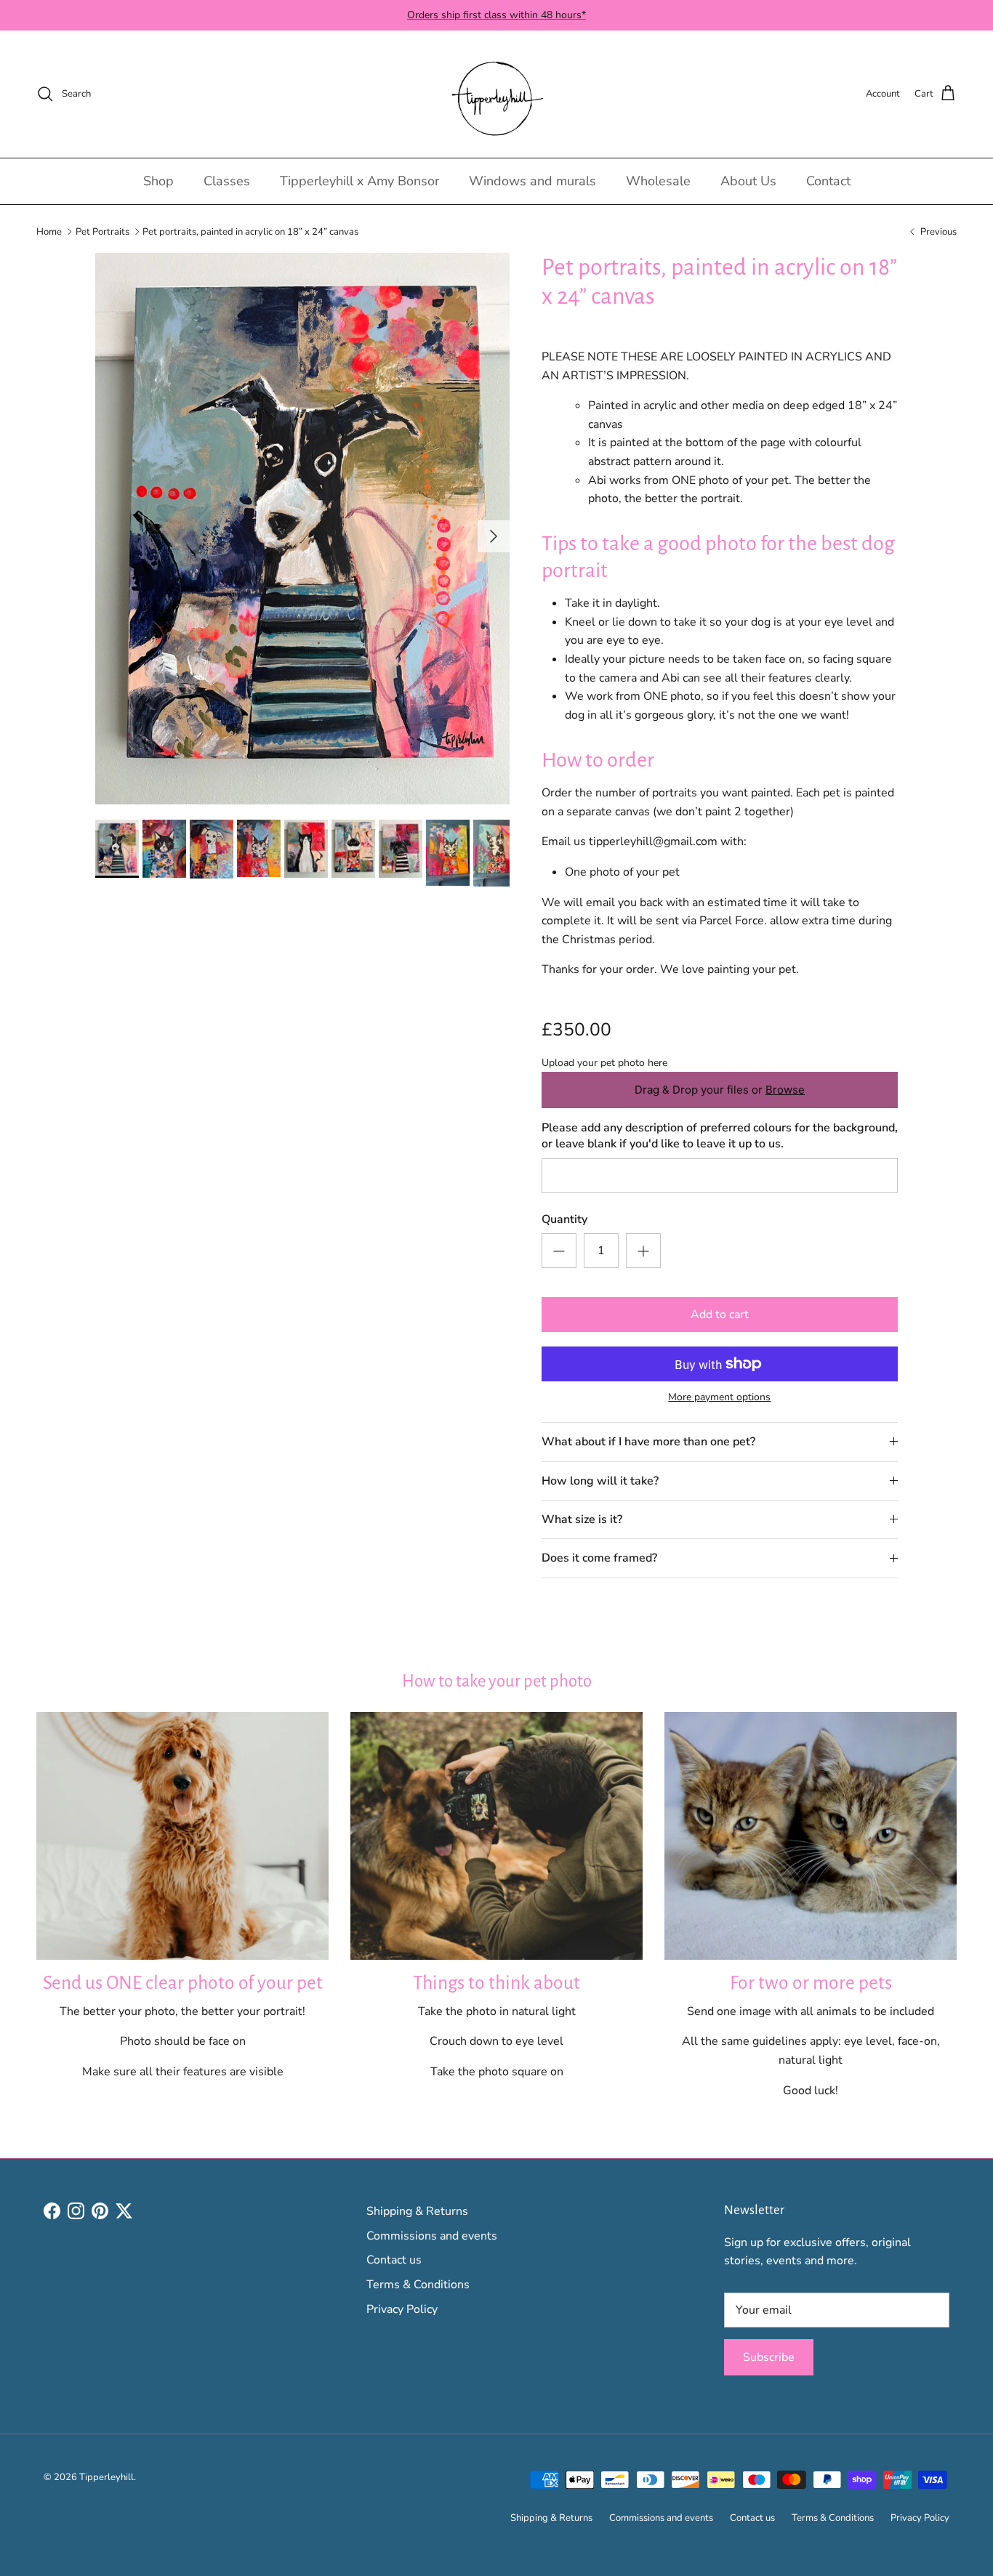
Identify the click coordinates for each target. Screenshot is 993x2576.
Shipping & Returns (417, 2211)
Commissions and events (432, 2236)
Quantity (564, 1219)
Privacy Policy (402, 2309)
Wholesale (658, 181)
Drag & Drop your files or (720, 1090)
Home (49, 231)
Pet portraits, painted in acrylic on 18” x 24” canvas (250, 231)
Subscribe (769, 2357)
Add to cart (720, 1315)
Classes (227, 181)
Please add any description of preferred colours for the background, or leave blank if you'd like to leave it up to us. (720, 1136)
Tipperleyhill (106, 2477)
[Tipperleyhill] (497, 94)
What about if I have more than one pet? (648, 1442)
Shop (158, 181)
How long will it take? (600, 1481)
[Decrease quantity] (559, 1251)
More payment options (719, 1398)
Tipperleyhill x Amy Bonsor (359, 181)
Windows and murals (532, 181)
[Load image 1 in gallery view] (302, 529)
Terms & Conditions (418, 2285)
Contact (828, 181)
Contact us (394, 2260)
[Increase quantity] (643, 1251)
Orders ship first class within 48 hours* (496, 15)
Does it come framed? (599, 1558)
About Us (748, 181)
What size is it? (582, 1519)
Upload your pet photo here (604, 1063)
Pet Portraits (102, 231)
